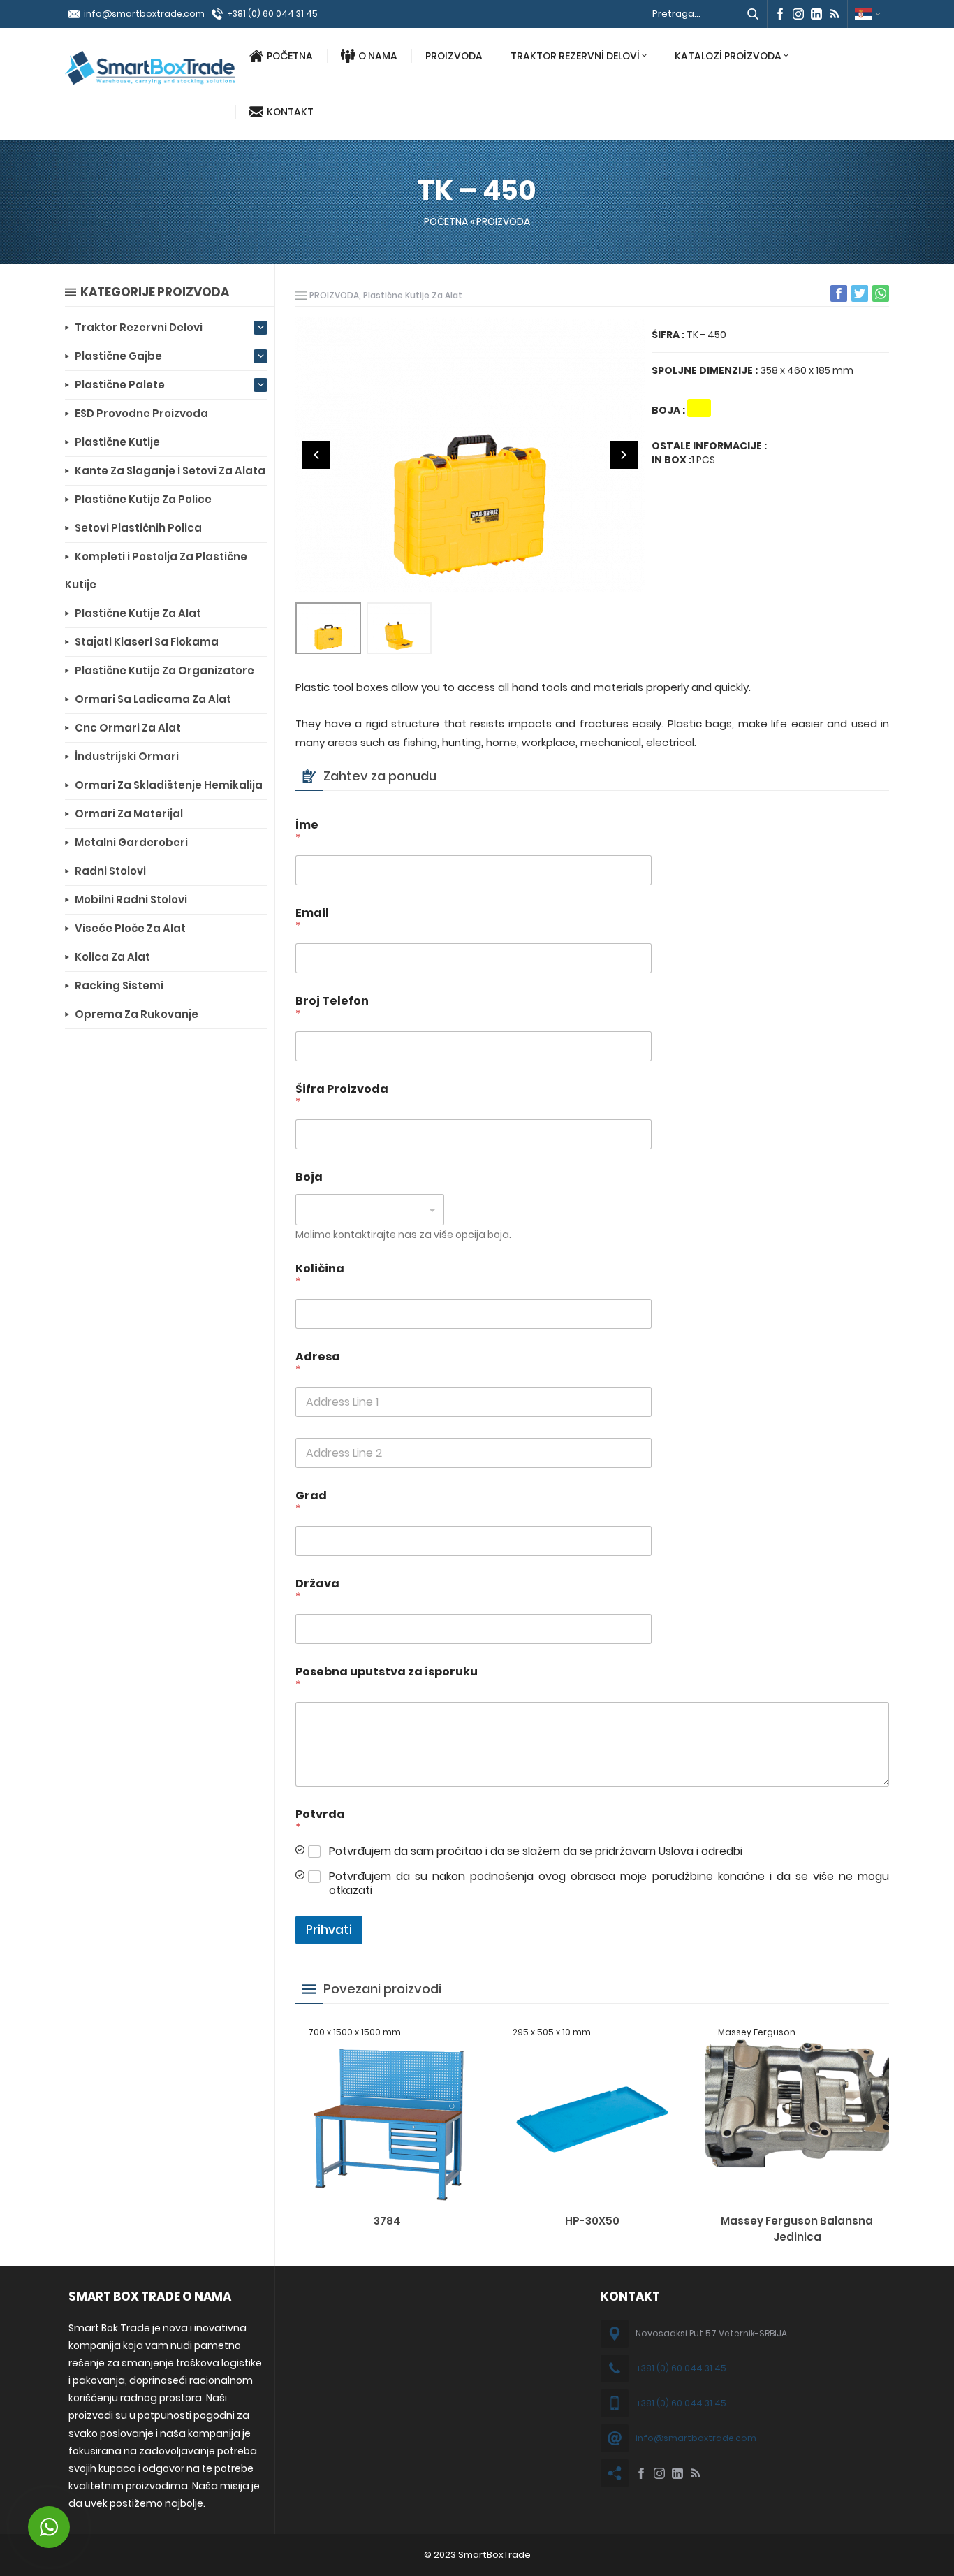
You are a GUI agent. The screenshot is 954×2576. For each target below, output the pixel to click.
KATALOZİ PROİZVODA (728, 56)
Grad (311, 1502)
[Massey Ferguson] (797, 2195)
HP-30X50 (592, 2221)
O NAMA (378, 56)
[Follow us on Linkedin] (816, 14)
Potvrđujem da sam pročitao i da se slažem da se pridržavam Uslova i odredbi (536, 1852)
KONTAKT (290, 112)
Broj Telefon (332, 1007)
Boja (309, 1177)
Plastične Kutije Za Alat (413, 295)
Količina (320, 1275)
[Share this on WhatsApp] (881, 293)
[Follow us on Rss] (835, 14)
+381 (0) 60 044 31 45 (272, 14)
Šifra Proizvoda (342, 1096)
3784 (387, 2221)
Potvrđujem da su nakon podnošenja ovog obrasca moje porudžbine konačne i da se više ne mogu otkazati (609, 1884)
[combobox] (370, 1210)
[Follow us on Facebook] (780, 14)
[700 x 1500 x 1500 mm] (387, 2195)
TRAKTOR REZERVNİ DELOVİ (575, 56)
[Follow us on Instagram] (798, 14)
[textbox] (367, 1210)
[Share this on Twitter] (860, 293)
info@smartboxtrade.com (144, 14)
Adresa (318, 1363)
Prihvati (329, 1930)
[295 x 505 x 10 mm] (592, 2195)
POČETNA (290, 56)
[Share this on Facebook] (839, 293)
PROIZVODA (454, 56)
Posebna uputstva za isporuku (387, 1678)
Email (312, 919)
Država (317, 1590)
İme (307, 831)
